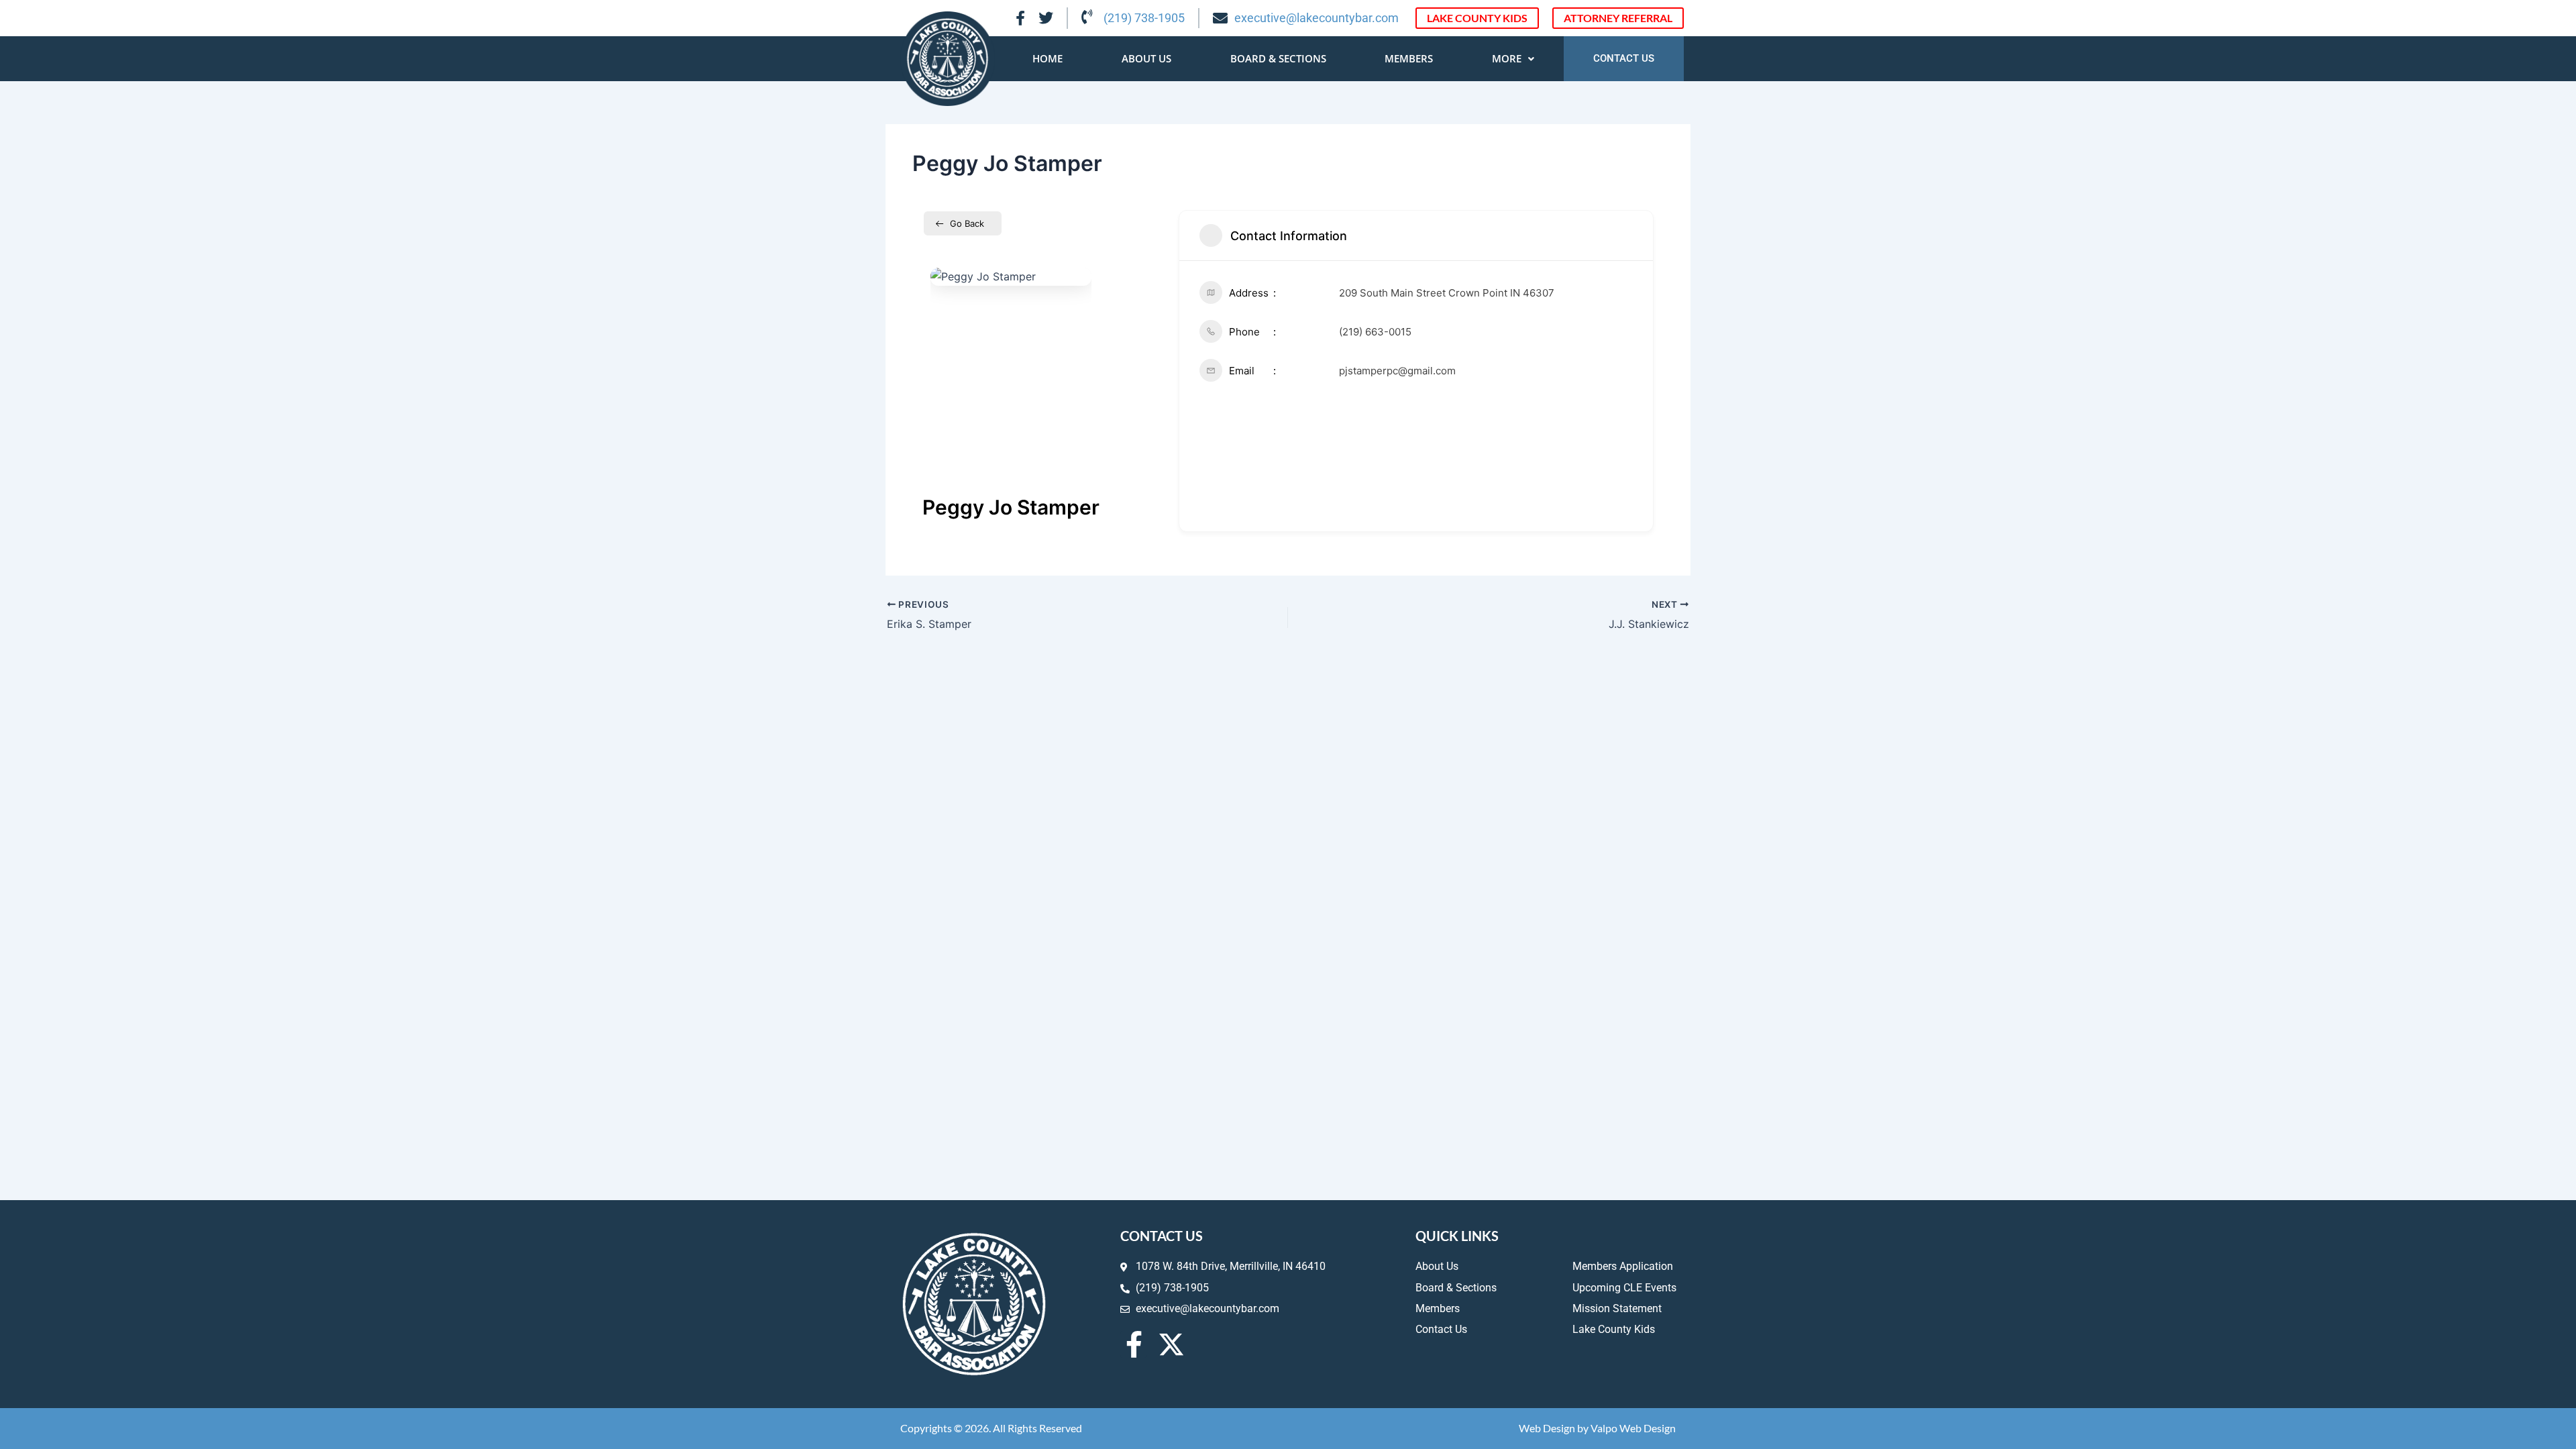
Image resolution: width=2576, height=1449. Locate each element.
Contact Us (1624, 58)
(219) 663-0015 (1375, 332)
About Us (1146, 58)
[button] (1513, 59)
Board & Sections (1278, 58)
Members (1409, 58)
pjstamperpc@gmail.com (1397, 371)
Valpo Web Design (1633, 1428)
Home (1048, 58)
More (1507, 58)
